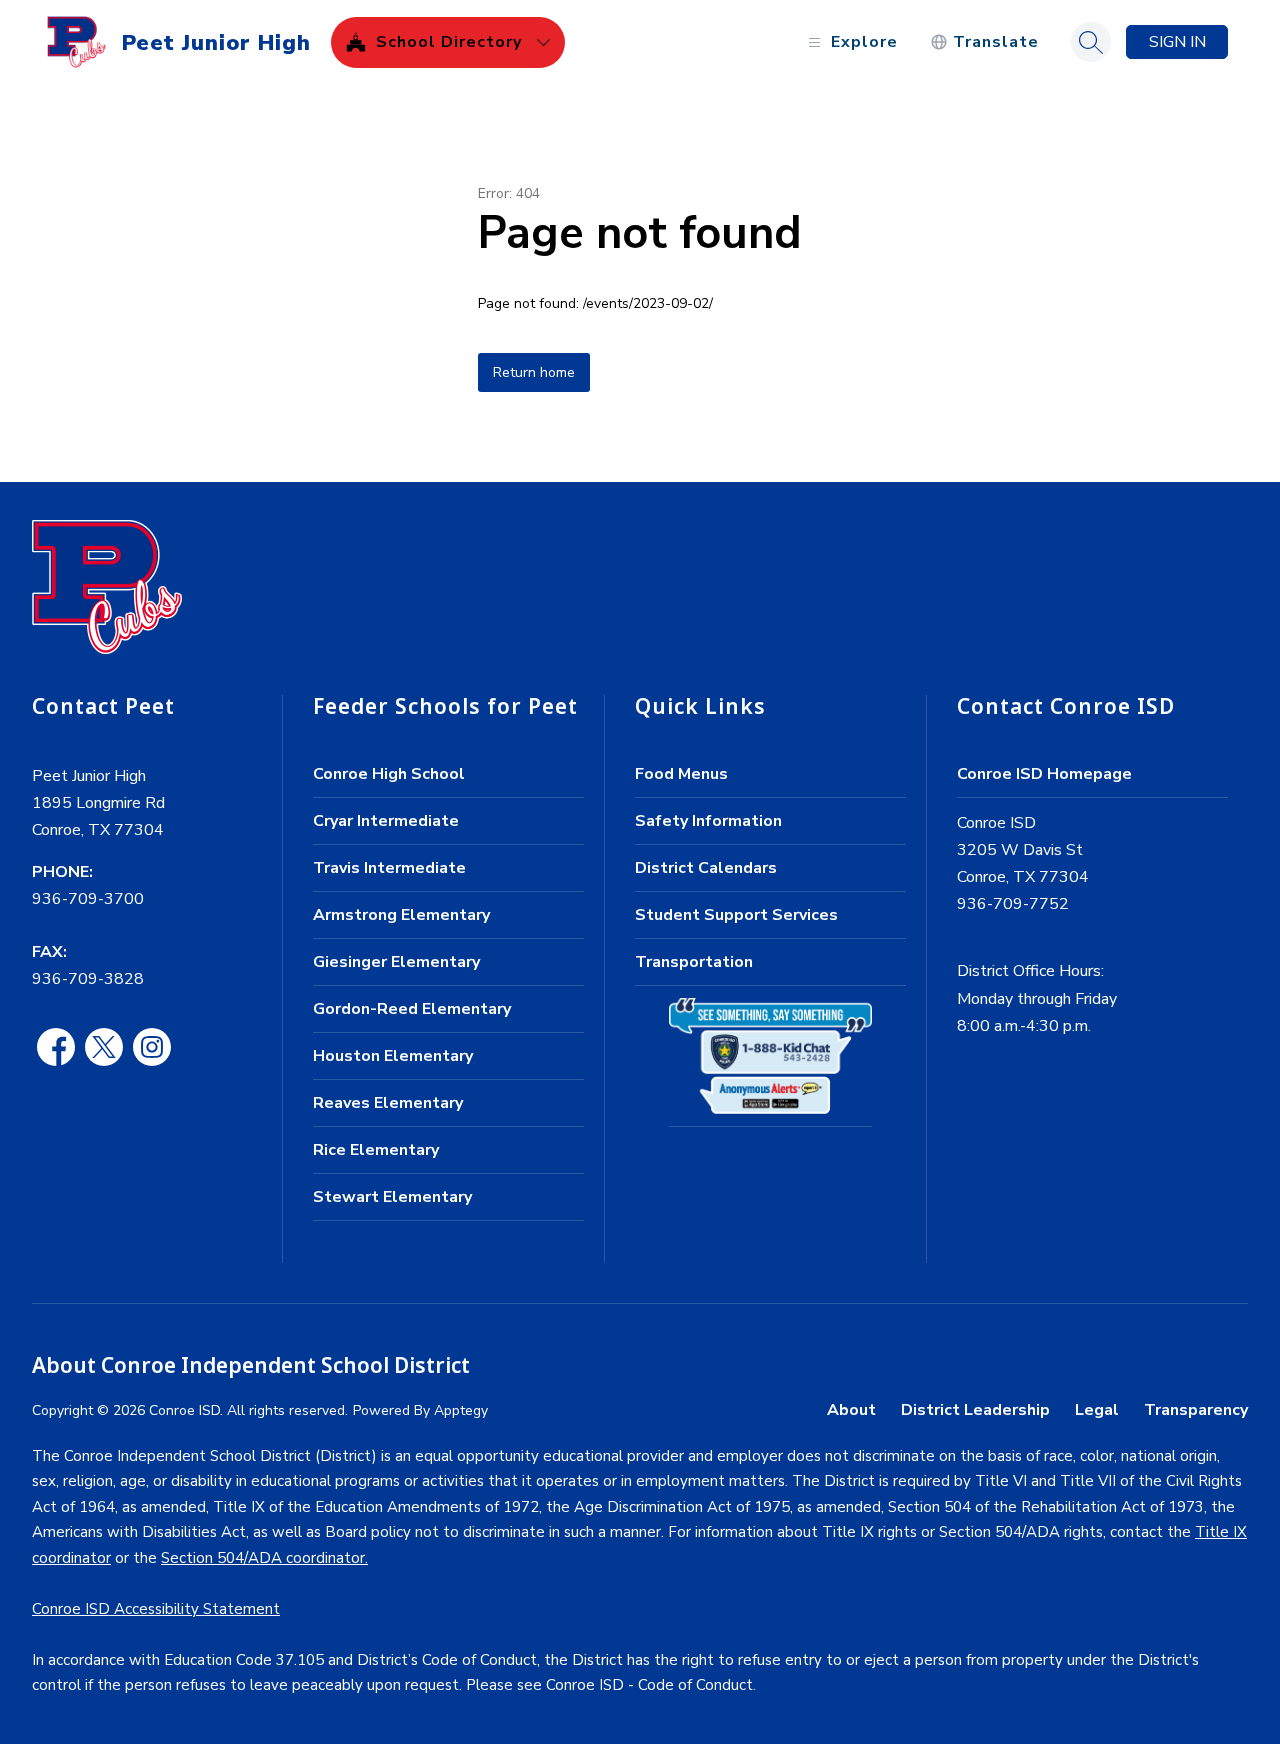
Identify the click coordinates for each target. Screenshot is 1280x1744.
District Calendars (706, 868)
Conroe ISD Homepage (1044, 774)
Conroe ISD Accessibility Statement (156, 1609)
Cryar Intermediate (386, 821)
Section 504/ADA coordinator (263, 1558)
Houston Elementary (393, 1056)
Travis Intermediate (389, 868)
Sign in (1177, 42)
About (851, 1410)
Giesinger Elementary (396, 962)
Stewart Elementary (392, 1197)
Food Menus (681, 774)
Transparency (1196, 1410)
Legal (1097, 1410)
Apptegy (461, 1410)
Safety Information (708, 821)
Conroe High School (389, 774)
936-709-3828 (88, 979)
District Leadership (975, 1410)
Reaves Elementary (388, 1103)
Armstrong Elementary (401, 915)
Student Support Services (736, 915)
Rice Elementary (376, 1150)
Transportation (694, 962)
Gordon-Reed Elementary (412, 1009)
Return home (534, 372)
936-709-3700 (88, 899)
